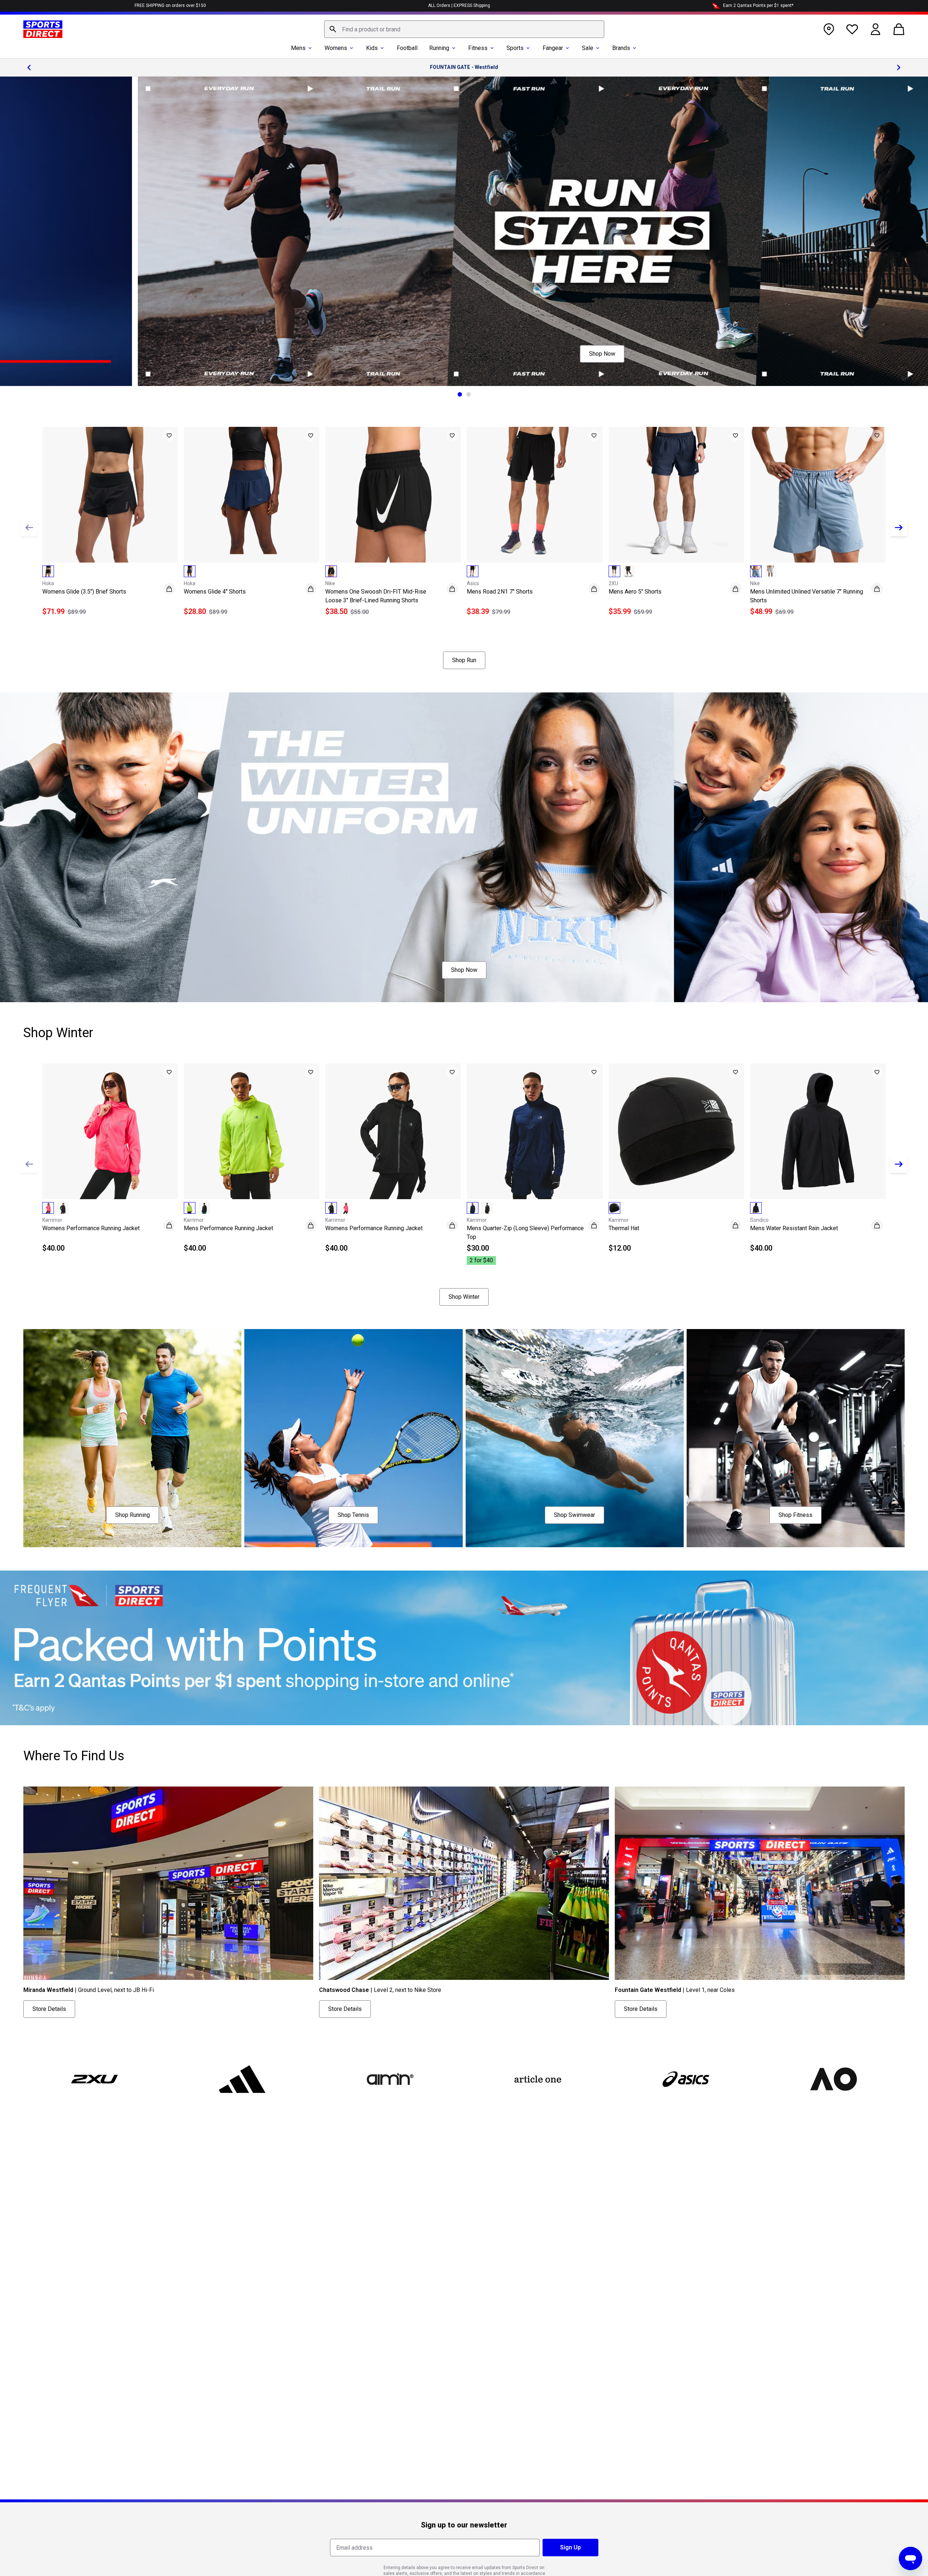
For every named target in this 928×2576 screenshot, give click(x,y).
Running (439, 48)
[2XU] (94, 2079)
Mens (298, 48)
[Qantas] (464, 1648)
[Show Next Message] (899, 67)
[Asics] (686, 2079)
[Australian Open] (833, 2079)
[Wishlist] (852, 29)
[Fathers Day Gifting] (464, 231)
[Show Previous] (29, 528)
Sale (588, 48)
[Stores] (829, 29)
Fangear (553, 48)
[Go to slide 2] (469, 394)
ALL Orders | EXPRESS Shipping (459, 5)
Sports (515, 48)
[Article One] (538, 2079)
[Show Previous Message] (29, 67)
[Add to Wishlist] (169, 436)
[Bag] (899, 29)
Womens (336, 48)
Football (407, 48)
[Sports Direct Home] (43, 29)
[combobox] (464, 29)
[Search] (333, 29)
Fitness (478, 48)
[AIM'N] (390, 2079)
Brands (621, 48)
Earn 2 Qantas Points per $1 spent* (758, 5)
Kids (372, 48)
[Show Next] (899, 528)
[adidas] (242, 2079)
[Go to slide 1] (460, 394)
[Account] (875, 29)
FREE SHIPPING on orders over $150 (170, 5)
